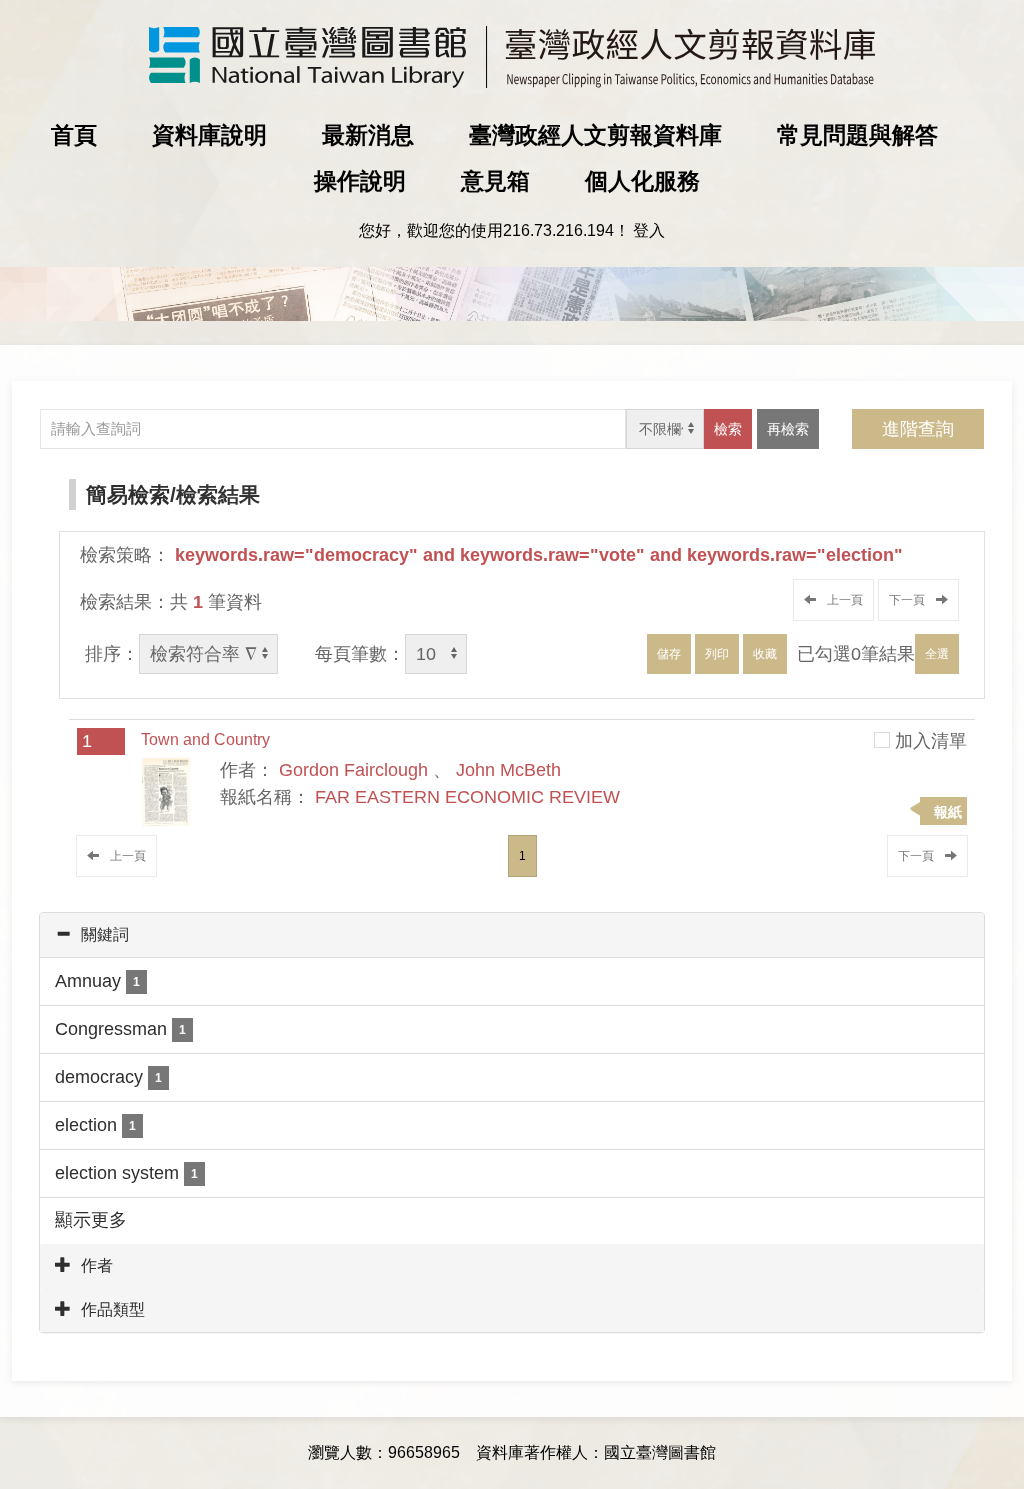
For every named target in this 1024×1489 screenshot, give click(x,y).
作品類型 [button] (113, 1309)
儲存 (669, 654)
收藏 (765, 654)
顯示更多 (91, 1220)
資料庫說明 (209, 135)
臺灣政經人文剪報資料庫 (595, 135)
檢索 (728, 429)
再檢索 (788, 429)
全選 (937, 654)
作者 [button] (97, 1265)
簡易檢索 (128, 494)
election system (126, 1173)
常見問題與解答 (857, 135)
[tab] (512, 935)
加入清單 (931, 741)
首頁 (74, 135)
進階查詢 (918, 429)
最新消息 (368, 135)
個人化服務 (642, 181)
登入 (649, 230)
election (95, 1125)
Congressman (120, 1029)
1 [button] (522, 856)
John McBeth (508, 770)
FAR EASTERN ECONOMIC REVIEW (467, 797)
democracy (108, 1077)
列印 (717, 654)
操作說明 (360, 181)
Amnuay (97, 981)
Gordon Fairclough (353, 770)
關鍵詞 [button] (105, 934)
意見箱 (495, 181)
